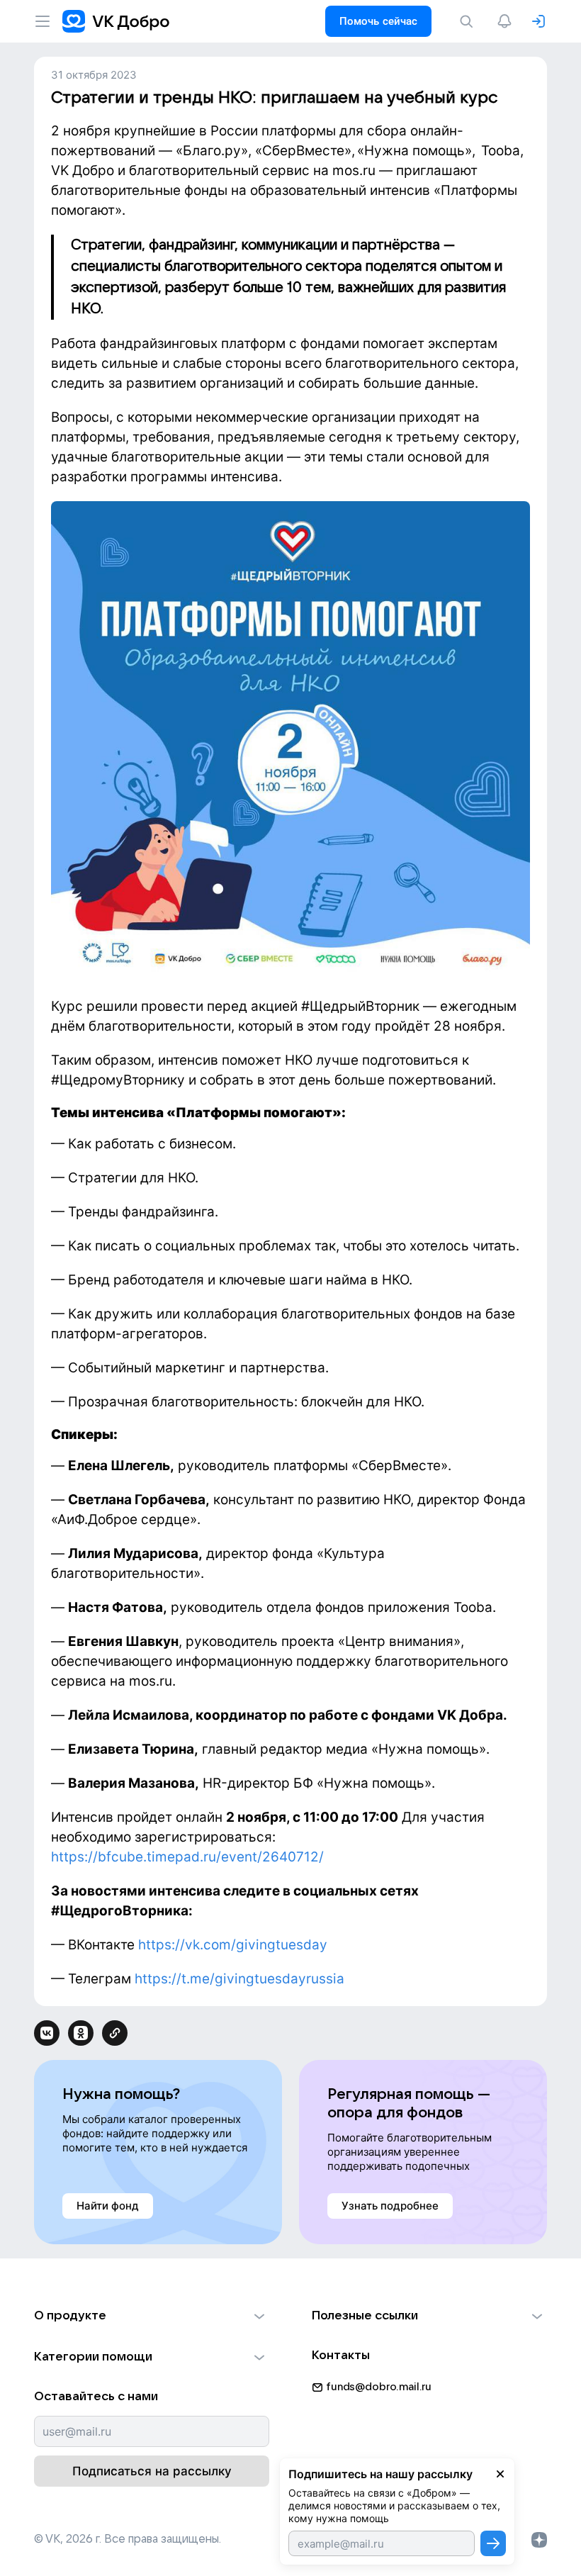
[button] (152, 2316)
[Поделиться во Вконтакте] (47, 2033)
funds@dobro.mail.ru (379, 2387)
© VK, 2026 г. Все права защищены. (128, 2539)
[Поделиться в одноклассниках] (81, 2033)
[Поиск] (469, 21)
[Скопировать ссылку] (115, 2033)
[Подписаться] (493, 2543)
